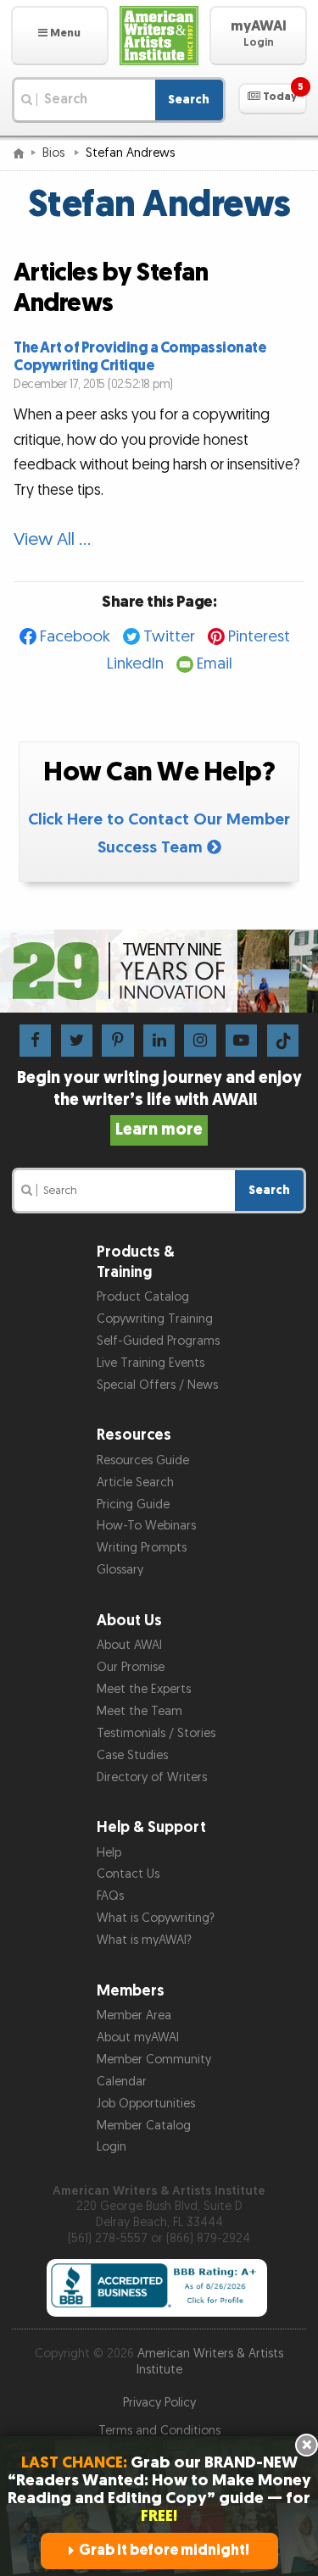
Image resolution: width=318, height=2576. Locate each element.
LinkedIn (135, 664)
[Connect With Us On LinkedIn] (159, 1040)
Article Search (135, 1482)
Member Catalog (144, 2126)
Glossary (120, 1570)
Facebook (75, 637)
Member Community (154, 2060)
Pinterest (259, 637)
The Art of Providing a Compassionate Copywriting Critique (139, 357)
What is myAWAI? (144, 1940)
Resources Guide (143, 1460)
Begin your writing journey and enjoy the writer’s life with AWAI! (159, 1103)
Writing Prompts (142, 1548)
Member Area (134, 2015)
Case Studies (132, 1755)
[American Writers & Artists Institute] (159, 36)
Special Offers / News (157, 1385)
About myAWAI (138, 2037)
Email (215, 664)
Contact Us (128, 1874)
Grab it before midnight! (164, 2550)
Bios (55, 153)
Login (112, 2147)
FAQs (110, 1896)
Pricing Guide (133, 1505)
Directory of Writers (152, 1777)
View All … (52, 539)
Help (109, 1853)
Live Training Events (151, 1363)
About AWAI (129, 1645)
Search (189, 100)
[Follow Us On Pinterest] (117, 1040)
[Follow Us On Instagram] (200, 1040)
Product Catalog (143, 1297)
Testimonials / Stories (156, 1733)
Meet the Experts (144, 1689)
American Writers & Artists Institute (210, 2362)
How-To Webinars (146, 1526)
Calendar (122, 2082)
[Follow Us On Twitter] (77, 1040)
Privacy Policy (159, 2403)
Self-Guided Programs (158, 1341)
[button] (60, 36)
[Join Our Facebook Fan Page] (35, 1040)
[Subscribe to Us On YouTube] (241, 1040)
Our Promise (131, 1667)
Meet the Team (139, 1711)
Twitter (169, 637)
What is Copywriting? (156, 1918)
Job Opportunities (146, 2104)
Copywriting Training (155, 1319)
